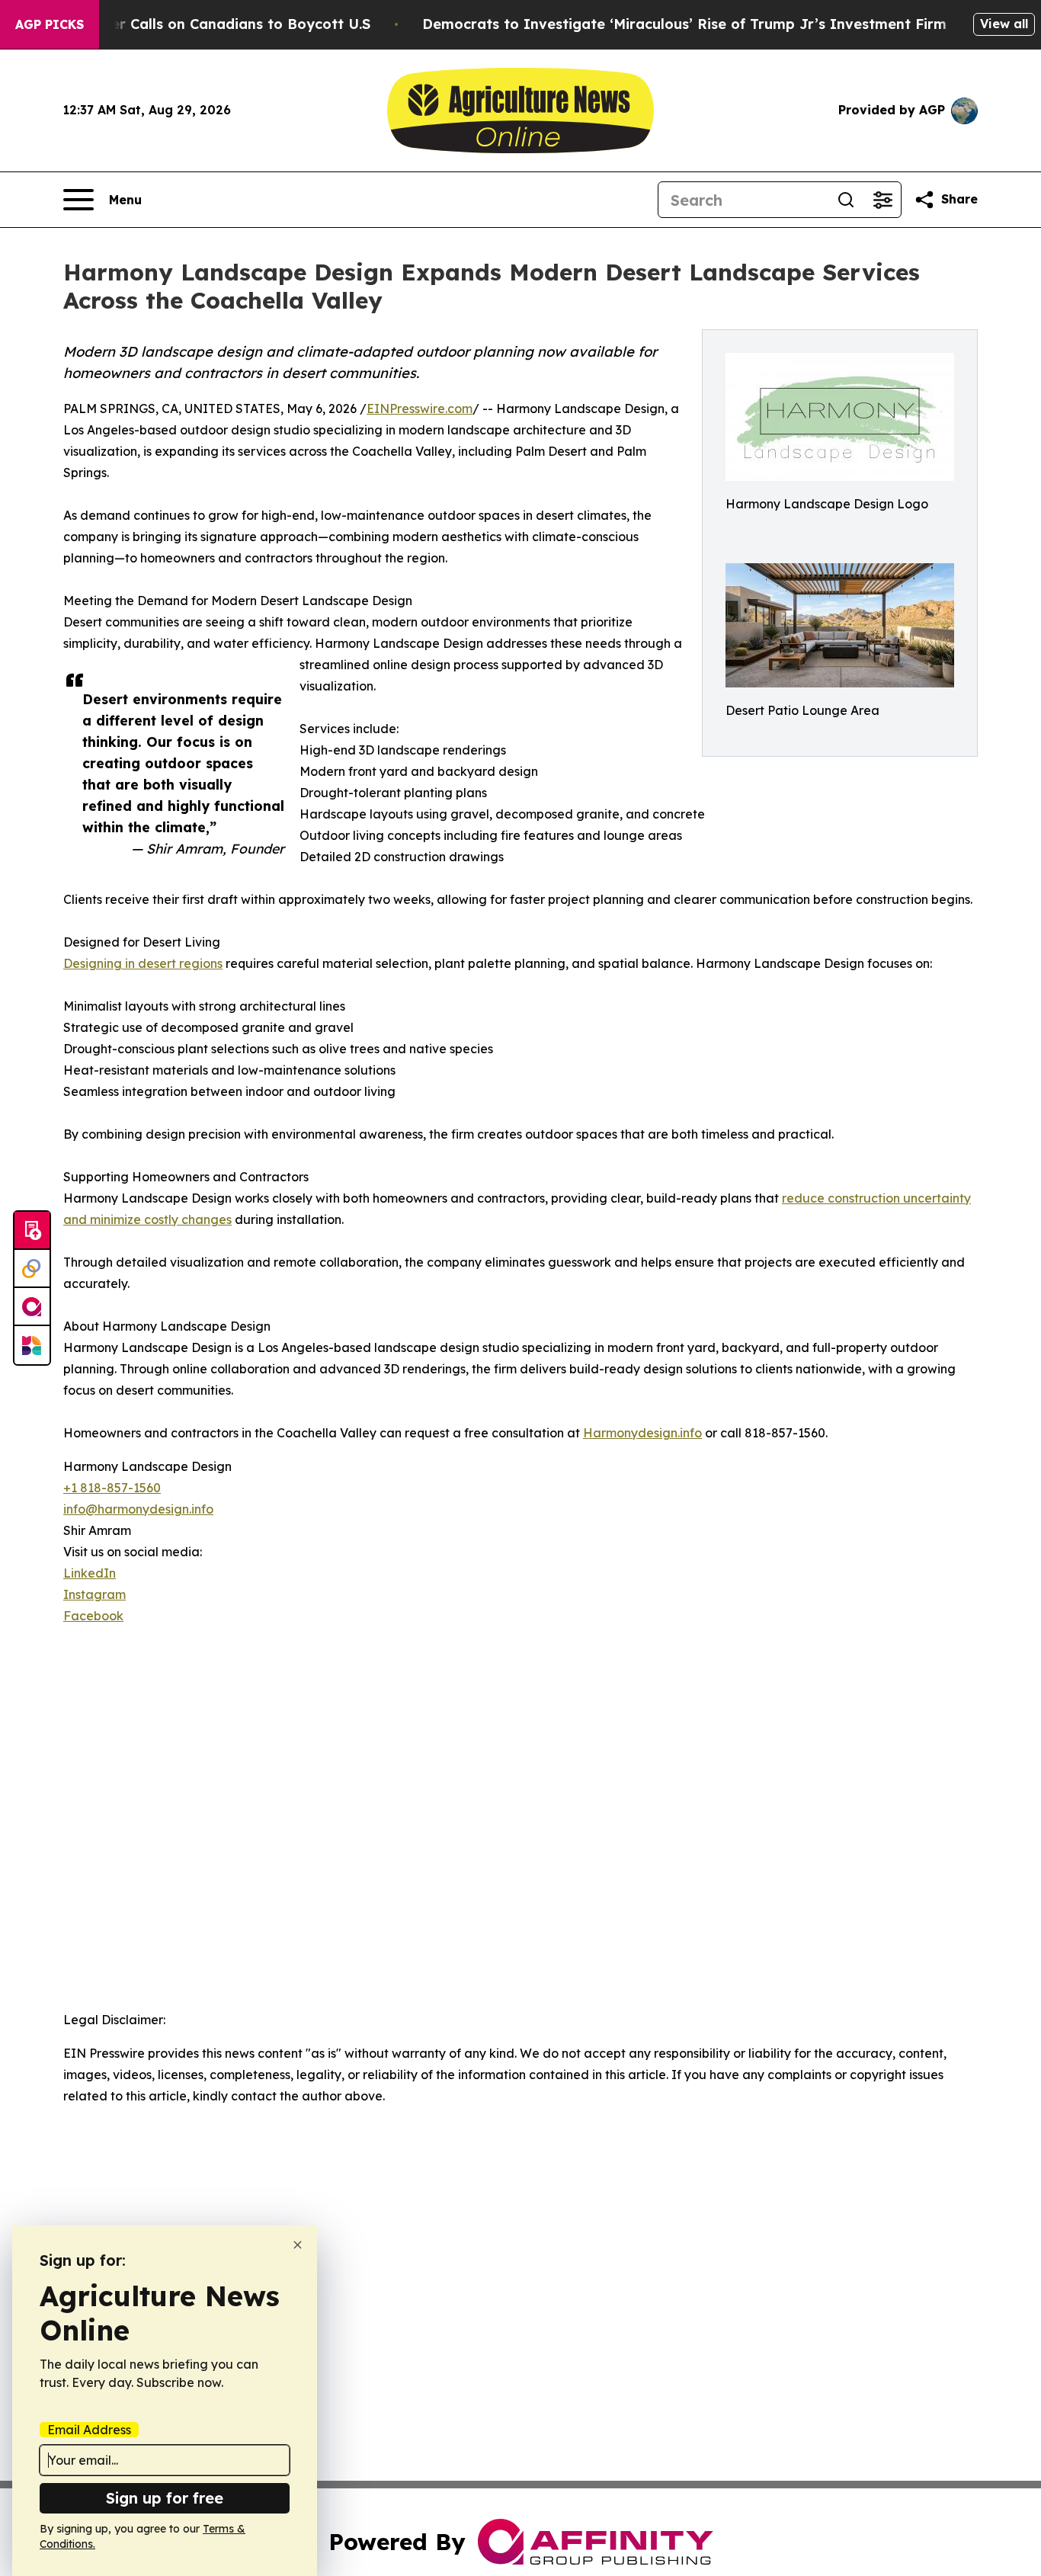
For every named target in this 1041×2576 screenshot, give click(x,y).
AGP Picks (50, 24)
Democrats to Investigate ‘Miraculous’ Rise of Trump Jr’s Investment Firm (684, 24)
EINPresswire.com (420, 409)
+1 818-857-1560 (112, 1488)
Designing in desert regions (143, 963)
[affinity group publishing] (32, 1307)
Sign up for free (165, 2498)
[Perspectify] (32, 1269)
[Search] (846, 200)
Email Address (89, 2430)
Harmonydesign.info (642, 1433)
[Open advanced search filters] (882, 200)
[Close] (298, 2245)
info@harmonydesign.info (138, 1509)
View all (1004, 24)
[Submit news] (32, 1231)
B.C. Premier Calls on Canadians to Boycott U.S (206, 24)
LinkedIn (90, 1573)
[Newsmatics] (32, 1345)
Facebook (93, 1616)
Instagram (94, 1594)
